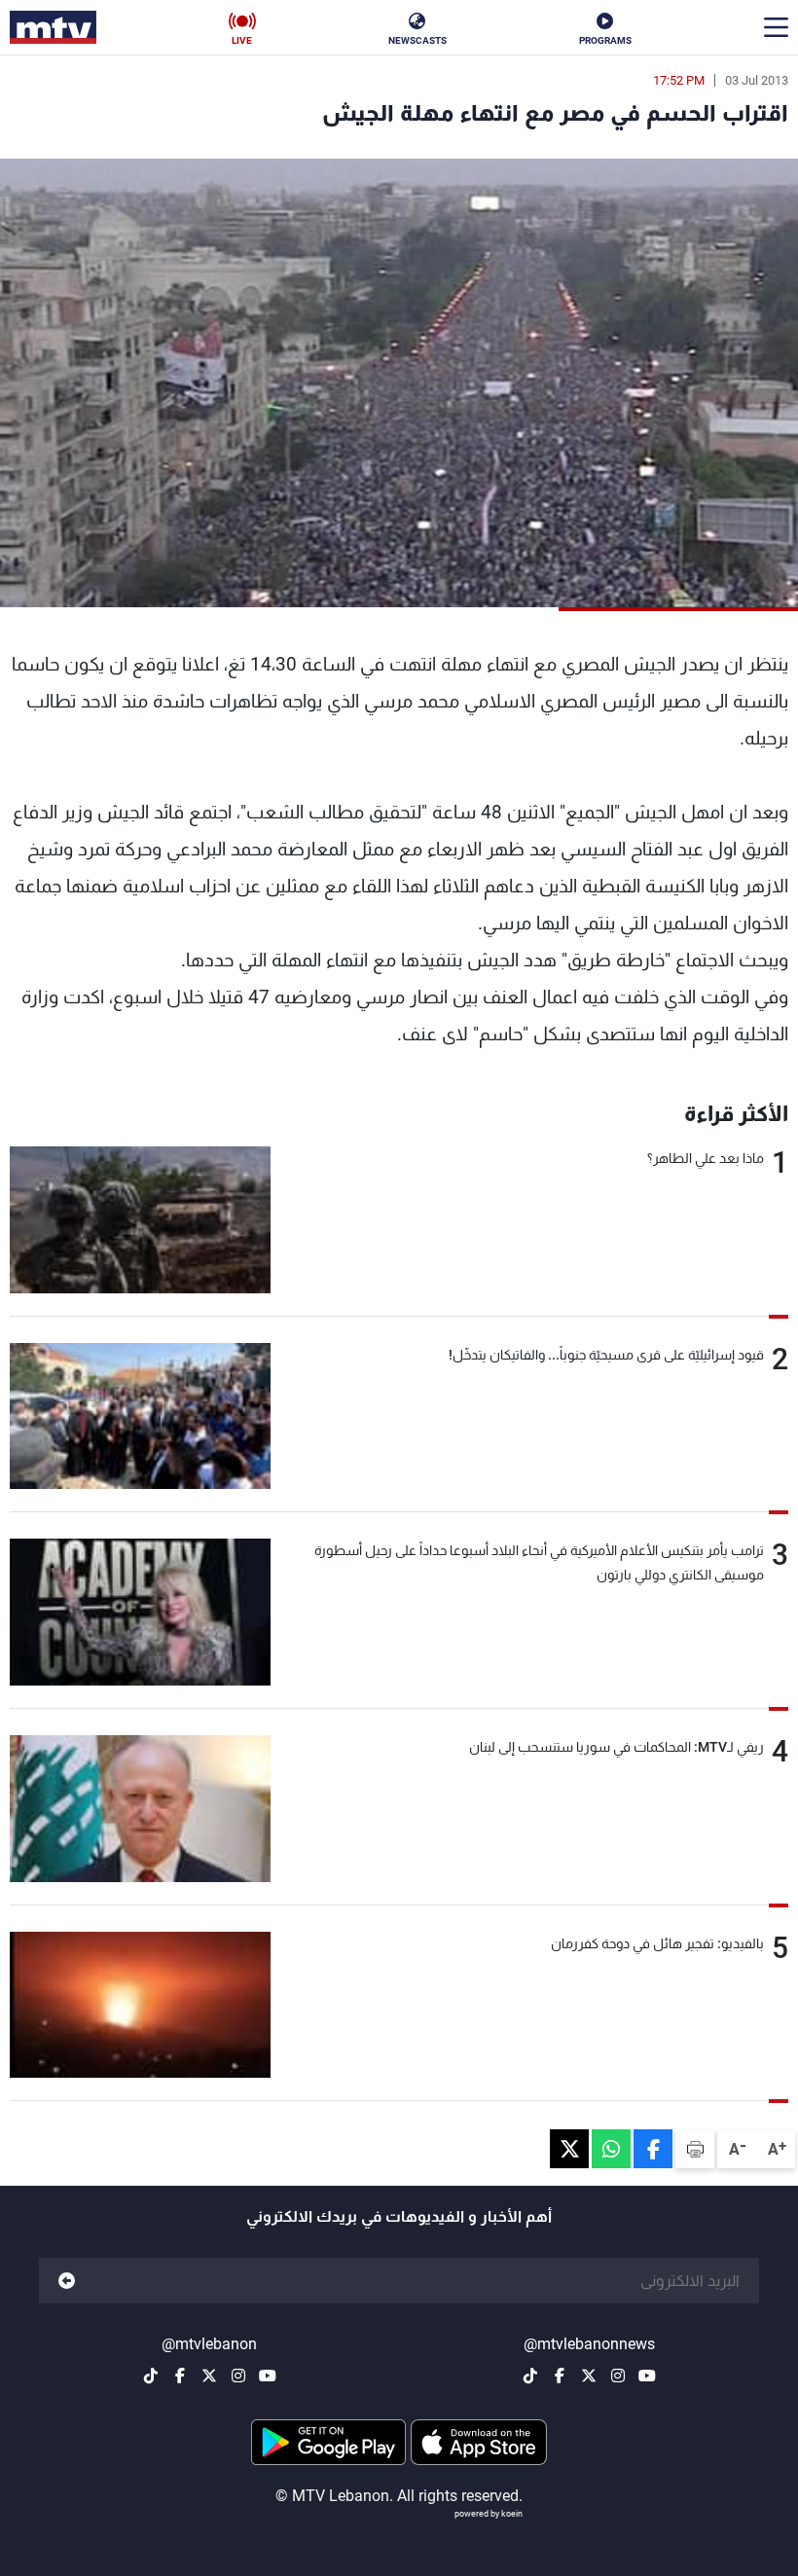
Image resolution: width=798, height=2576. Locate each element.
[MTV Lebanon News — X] (589, 2376)
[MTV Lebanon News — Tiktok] (530, 2376)
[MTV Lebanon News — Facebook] (560, 2376)
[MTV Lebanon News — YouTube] (647, 2376)
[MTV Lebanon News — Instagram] (618, 2376)
